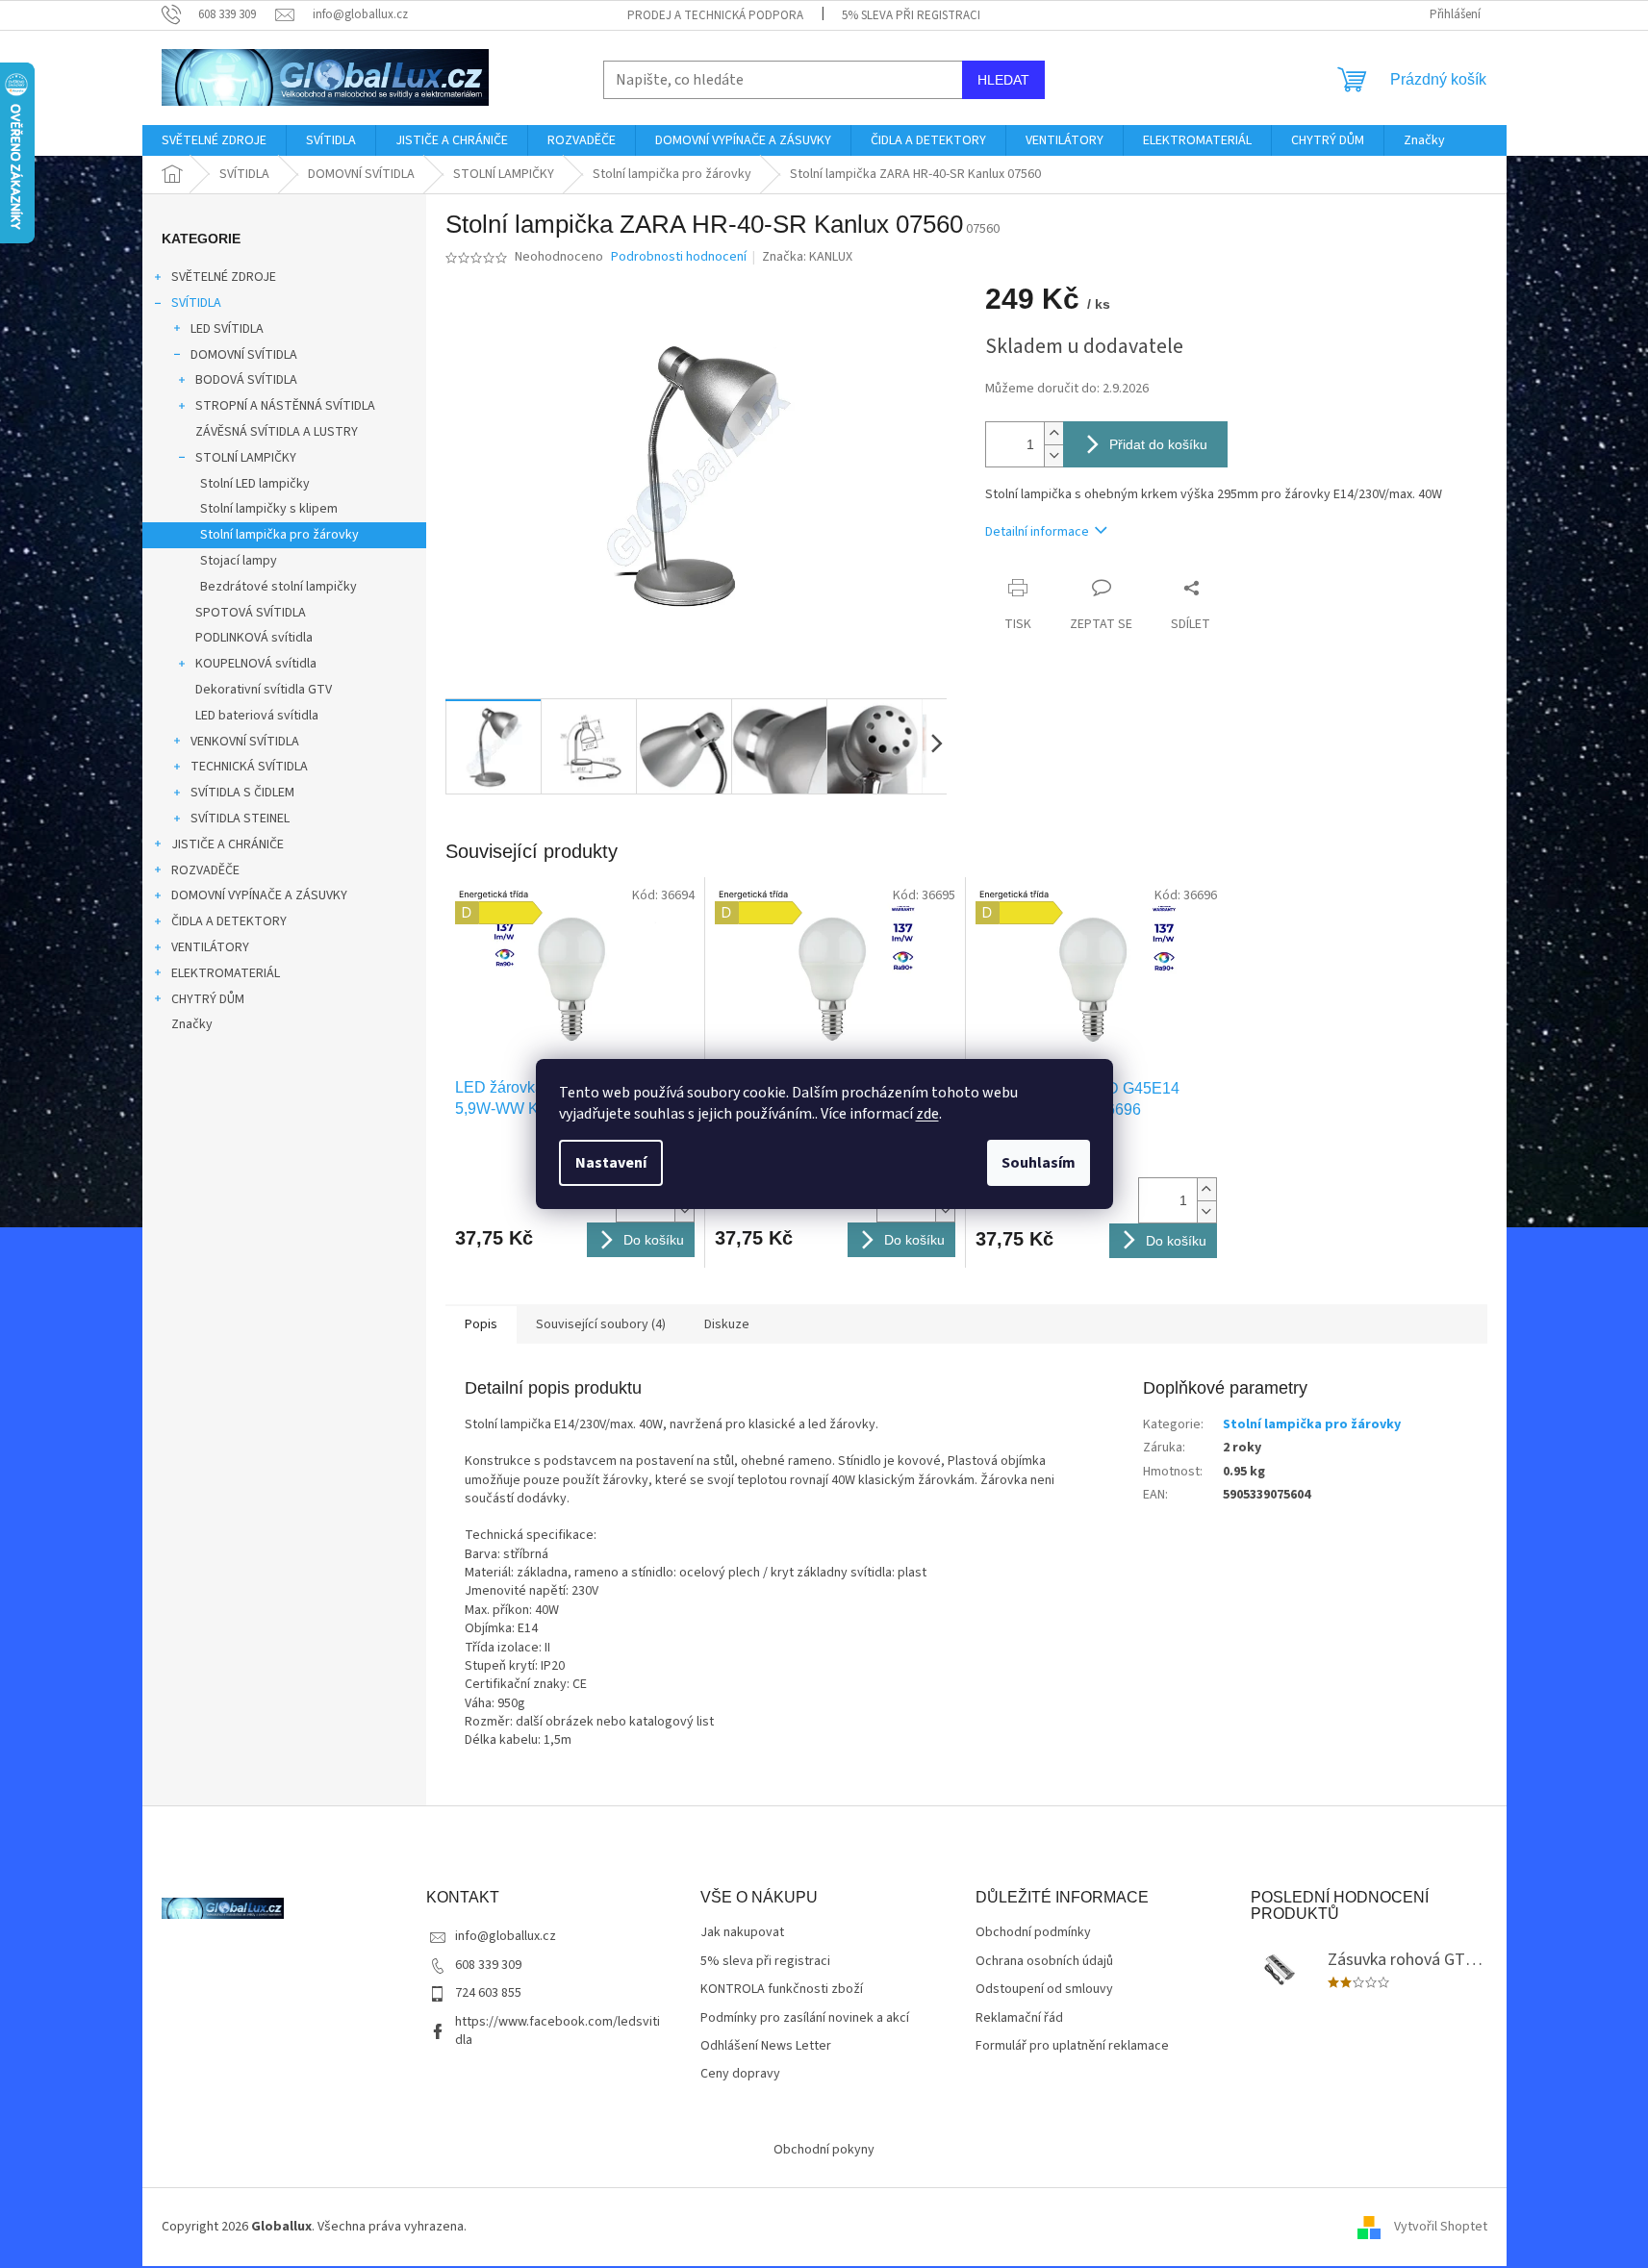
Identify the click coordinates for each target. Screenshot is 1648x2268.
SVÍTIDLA (196, 303)
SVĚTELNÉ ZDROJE (224, 277)
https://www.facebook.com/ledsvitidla (558, 2031)
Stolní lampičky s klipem (269, 509)
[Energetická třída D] (575, 977)
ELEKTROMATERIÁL (226, 973)
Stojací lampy (239, 561)
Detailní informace (1037, 532)
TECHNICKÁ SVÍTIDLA (249, 767)
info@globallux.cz (506, 1936)
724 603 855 (488, 1993)
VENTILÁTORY (210, 947)
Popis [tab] (481, 1324)
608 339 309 (488, 1965)
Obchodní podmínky (1033, 1933)
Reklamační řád (1019, 2018)
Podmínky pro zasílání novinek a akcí (805, 2018)
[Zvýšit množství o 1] (1053, 433)
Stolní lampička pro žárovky (279, 535)
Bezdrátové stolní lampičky (279, 587)
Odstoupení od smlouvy (1044, 1990)
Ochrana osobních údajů (1044, 1962)
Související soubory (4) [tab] (601, 1324)
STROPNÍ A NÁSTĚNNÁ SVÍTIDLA (285, 406)
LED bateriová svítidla (257, 716)
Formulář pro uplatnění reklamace (1072, 2046)
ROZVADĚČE (205, 870)
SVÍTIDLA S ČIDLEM (242, 793)
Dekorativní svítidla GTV (264, 690)
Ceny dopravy (740, 2074)
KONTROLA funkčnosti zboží (782, 1990)
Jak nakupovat (742, 1933)
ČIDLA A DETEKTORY (229, 921)
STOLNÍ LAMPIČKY (246, 458)
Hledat (1003, 80)
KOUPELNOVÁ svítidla (256, 664)
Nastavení (611, 1163)
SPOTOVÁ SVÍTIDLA (251, 613)
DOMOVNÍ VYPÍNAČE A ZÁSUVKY (259, 895)
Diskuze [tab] (727, 1324)
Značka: (807, 257)
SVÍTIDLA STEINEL (240, 819)
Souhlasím (1039, 1163)
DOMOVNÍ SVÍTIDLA (244, 355)
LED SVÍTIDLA (227, 329)
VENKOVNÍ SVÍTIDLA (245, 742)
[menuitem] (214, 140)
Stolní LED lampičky (255, 484)
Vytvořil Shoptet (1441, 2227)
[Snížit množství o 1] (1053, 455)
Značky (192, 1024)
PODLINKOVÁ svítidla (254, 638)
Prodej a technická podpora (715, 15)
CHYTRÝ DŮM (208, 999)
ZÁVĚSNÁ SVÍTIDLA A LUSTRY (277, 432)
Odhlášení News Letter (766, 2046)
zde (927, 1114)
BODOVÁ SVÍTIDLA (246, 380)
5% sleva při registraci (911, 15)
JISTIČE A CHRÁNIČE (228, 844)
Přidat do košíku (1158, 444)
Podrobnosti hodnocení (679, 257)
